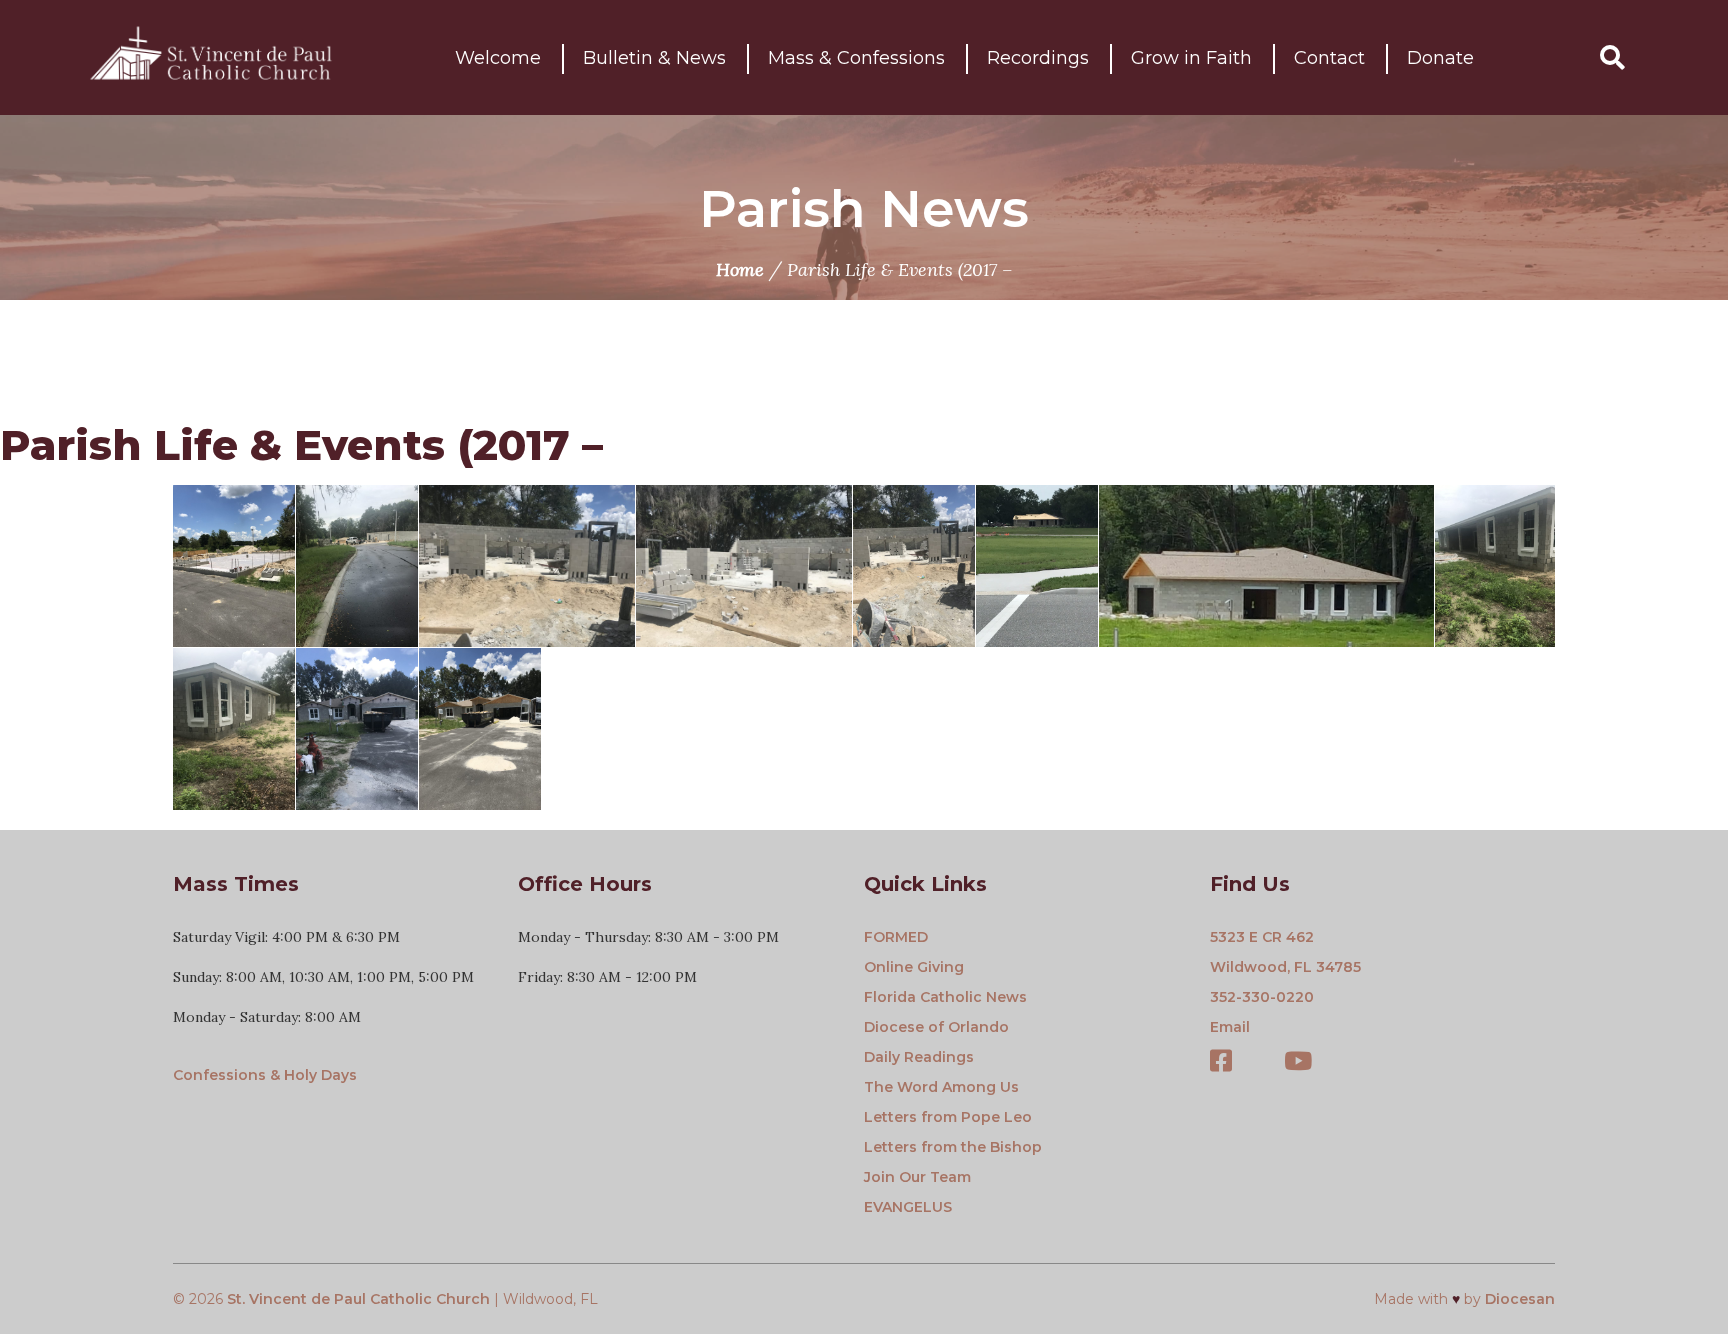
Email (1230, 1027)
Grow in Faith (1191, 58)
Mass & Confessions (856, 58)
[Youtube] (1298, 1063)
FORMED (896, 937)
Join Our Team (917, 1177)
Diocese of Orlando (936, 1027)
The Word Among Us (941, 1087)
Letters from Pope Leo (948, 1117)
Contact (1329, 58)
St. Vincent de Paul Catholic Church (358, 1299)
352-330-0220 (1262, 997)
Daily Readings (919, 1057)
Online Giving (914, 967)
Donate (1440, 58)
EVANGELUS (908, 1207)
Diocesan (1520, 1299)
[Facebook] (1221, 1063)
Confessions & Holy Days (265, 1075)
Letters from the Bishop (953, 1147)
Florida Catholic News (945, 997)
